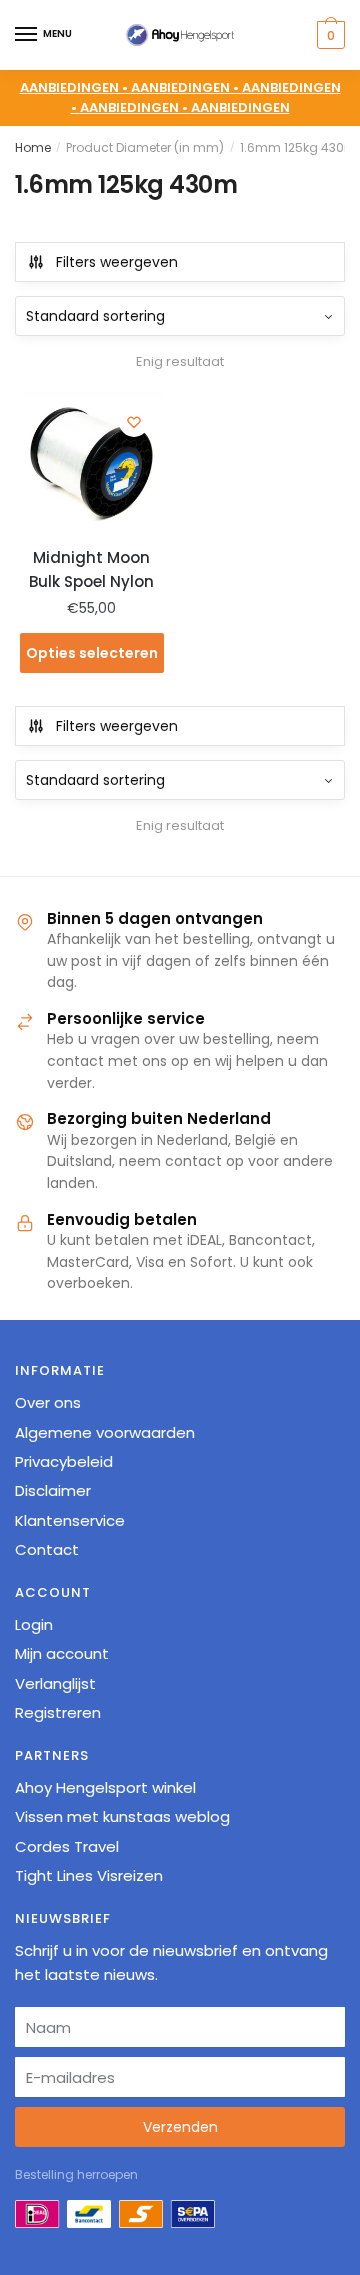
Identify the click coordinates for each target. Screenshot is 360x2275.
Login (34, 1624)
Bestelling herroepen (76, 2174)
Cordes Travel (67, 1846)
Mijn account (62, 1653)
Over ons (48, 1402)
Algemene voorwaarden (105, 1432)
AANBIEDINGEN (240, 107)
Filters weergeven (117, 262)
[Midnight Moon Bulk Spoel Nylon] (92, 464)
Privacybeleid (64, 1461)
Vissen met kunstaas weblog (122, 1816)
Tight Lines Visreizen (89, 1875)
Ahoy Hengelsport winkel (105, 1787)
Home (33, 147)
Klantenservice (70, 1520)
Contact (47, 1549)
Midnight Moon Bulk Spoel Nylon (91, 569)
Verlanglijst (55, 1683)
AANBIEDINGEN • (186, 87)
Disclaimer (53, 1490)
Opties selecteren (92, 653)
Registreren (58, 1712)
